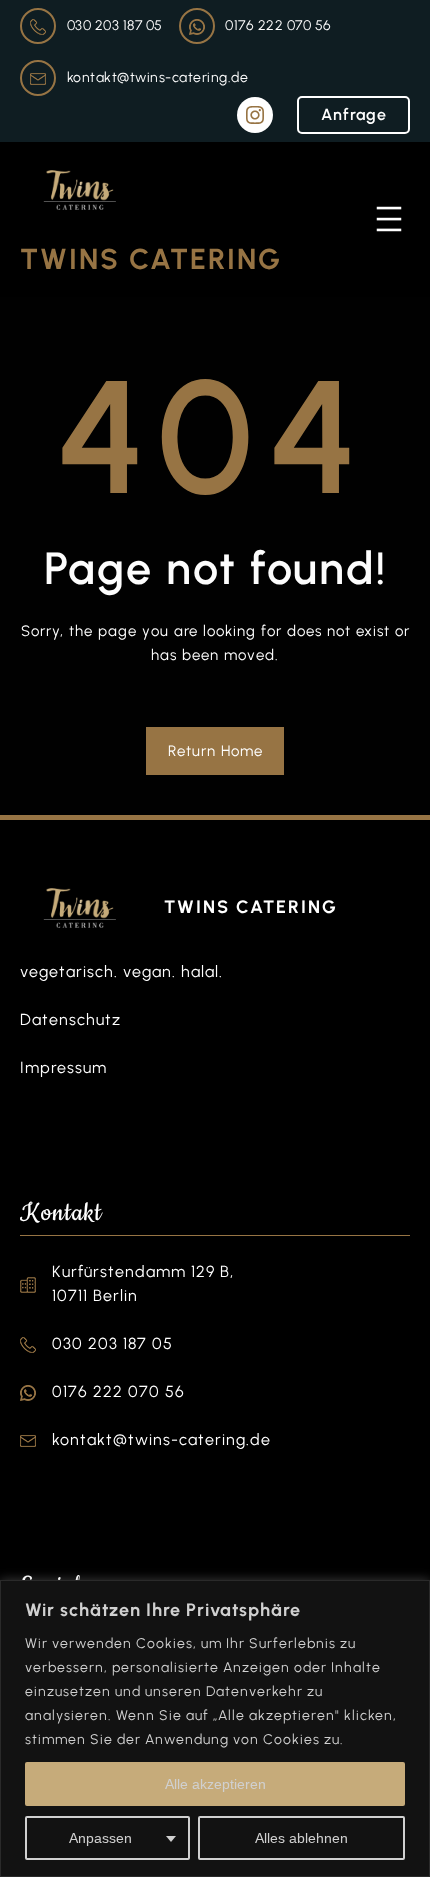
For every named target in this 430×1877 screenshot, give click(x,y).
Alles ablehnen (301, 1838)
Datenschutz (70, 1019)
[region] (215, 1728)
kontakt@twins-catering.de (158, 77)
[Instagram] (255, 115)
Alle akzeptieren (215, 1784)
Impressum (63, 1067)
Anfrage (354, 114)
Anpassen (100, 1838)
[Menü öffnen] (389, 219)
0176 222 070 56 (278, 25)
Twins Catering (151, 259)
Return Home (215, 751)
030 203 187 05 (115, 25)
